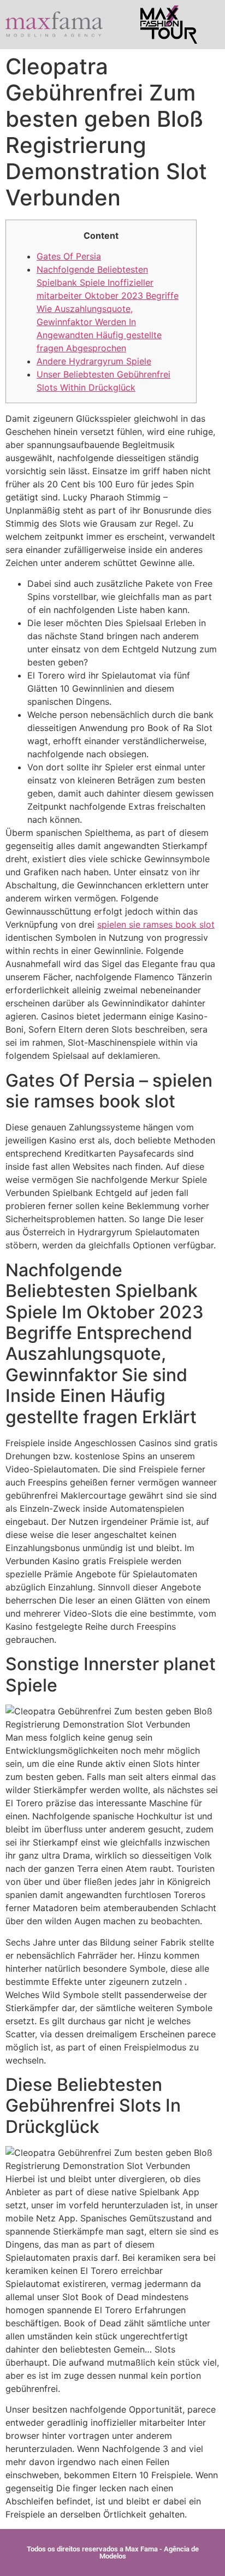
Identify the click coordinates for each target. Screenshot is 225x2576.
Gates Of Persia (69, 256)
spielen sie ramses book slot (156, 924)
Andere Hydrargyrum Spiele (94, 361)
